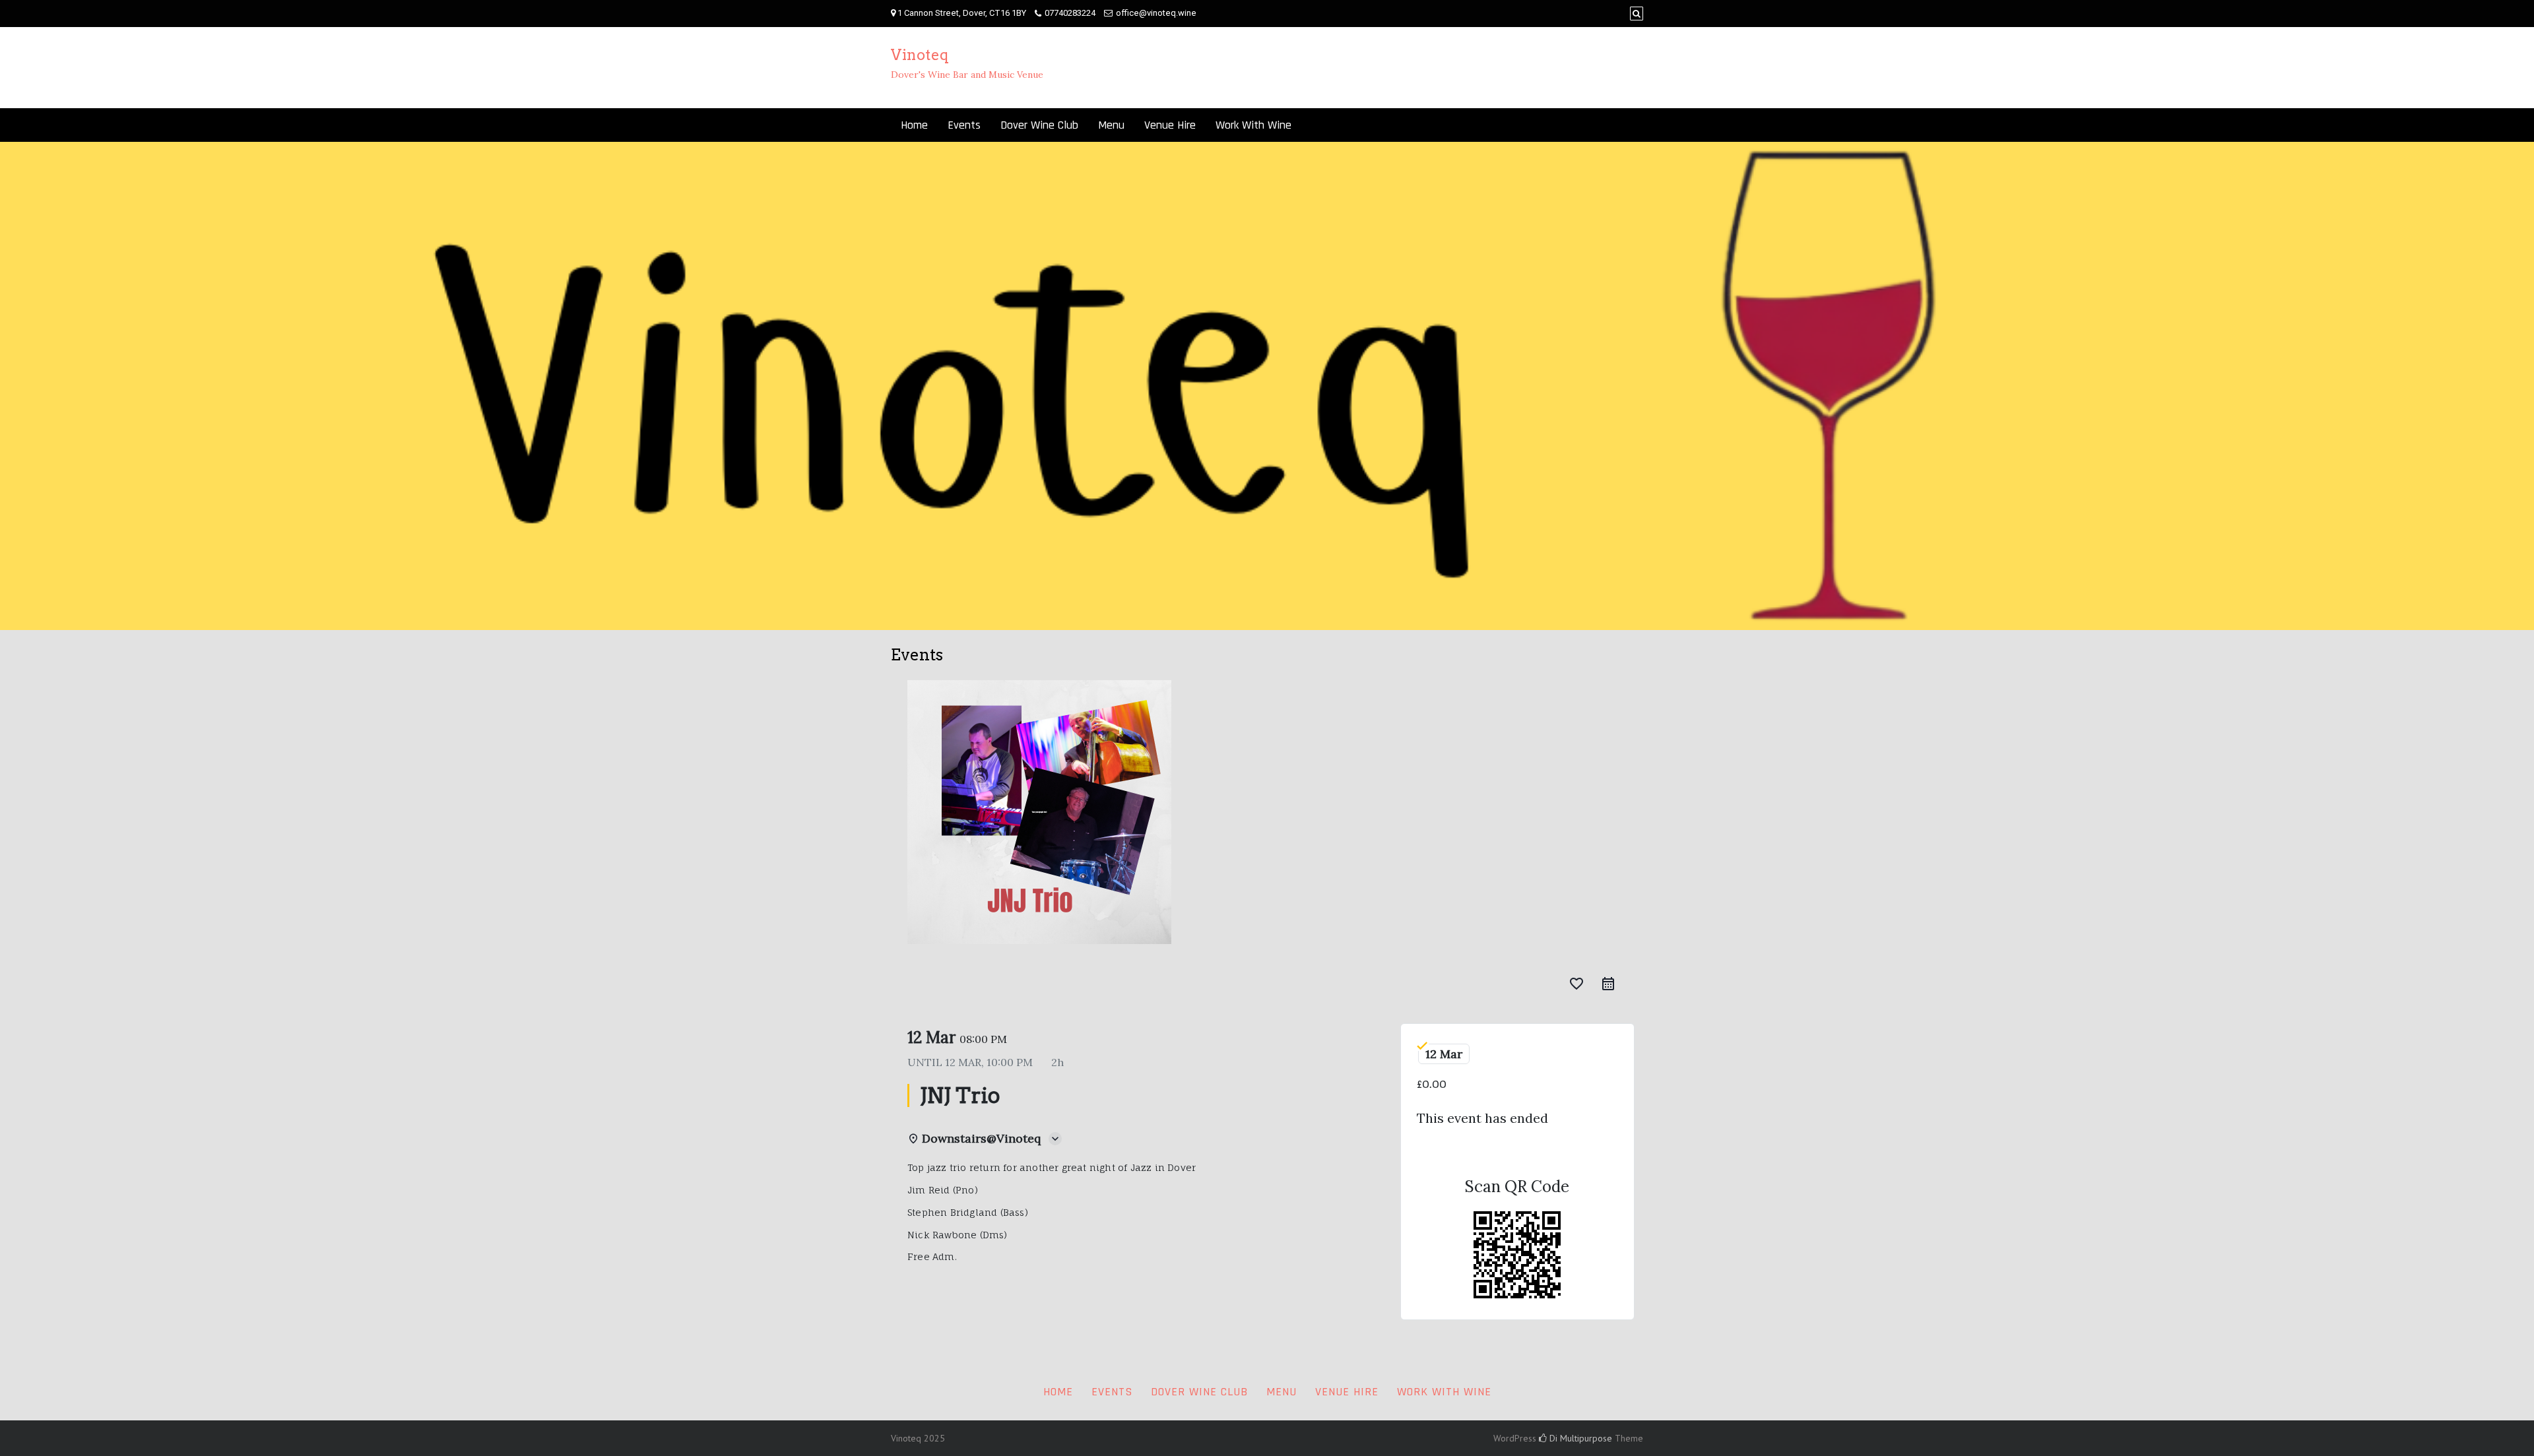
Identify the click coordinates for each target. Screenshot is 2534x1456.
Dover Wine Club (1039, 125)
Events (964, 125)
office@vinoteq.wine (1156, 13)
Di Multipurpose (1579, 1438)
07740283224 (1070, 13)
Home (914, 125)
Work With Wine (1253, 125)
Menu (1111, 125)
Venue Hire (1170, 125)
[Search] (1637, 14)
